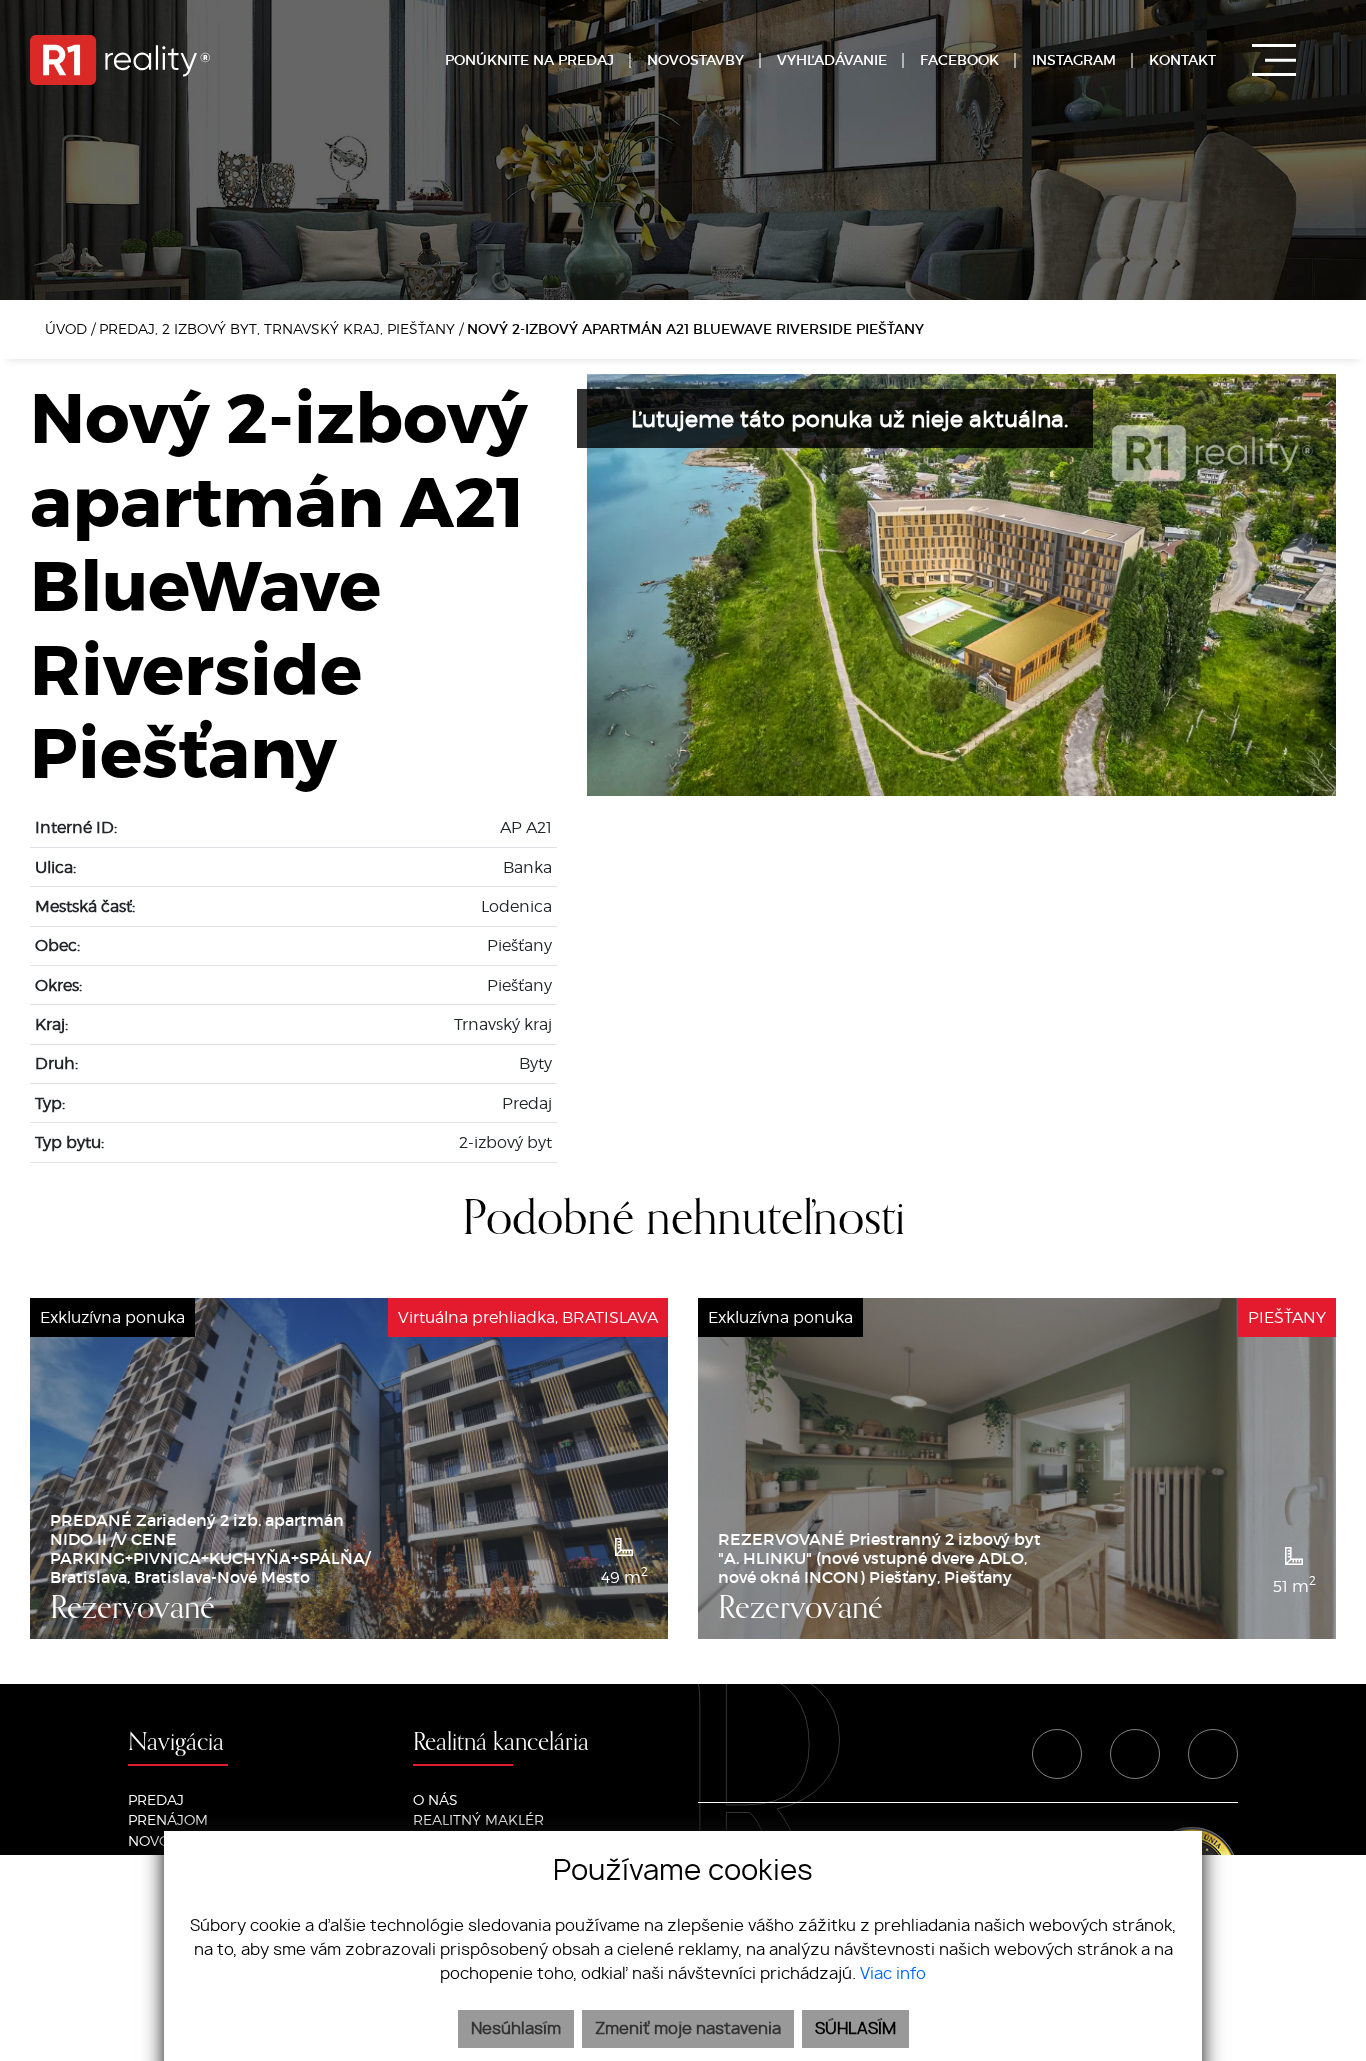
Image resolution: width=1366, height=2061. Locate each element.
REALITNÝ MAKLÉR (478, 1819)
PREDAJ (156, 1799)
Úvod (64, 328)
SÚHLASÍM (855, 2029)
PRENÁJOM (168, 1819)
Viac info (893, 1974)
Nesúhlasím (516, 2029)
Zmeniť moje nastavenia (688, 2029)
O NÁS (435, 1799)
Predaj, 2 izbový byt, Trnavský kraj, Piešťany (279, 328)
